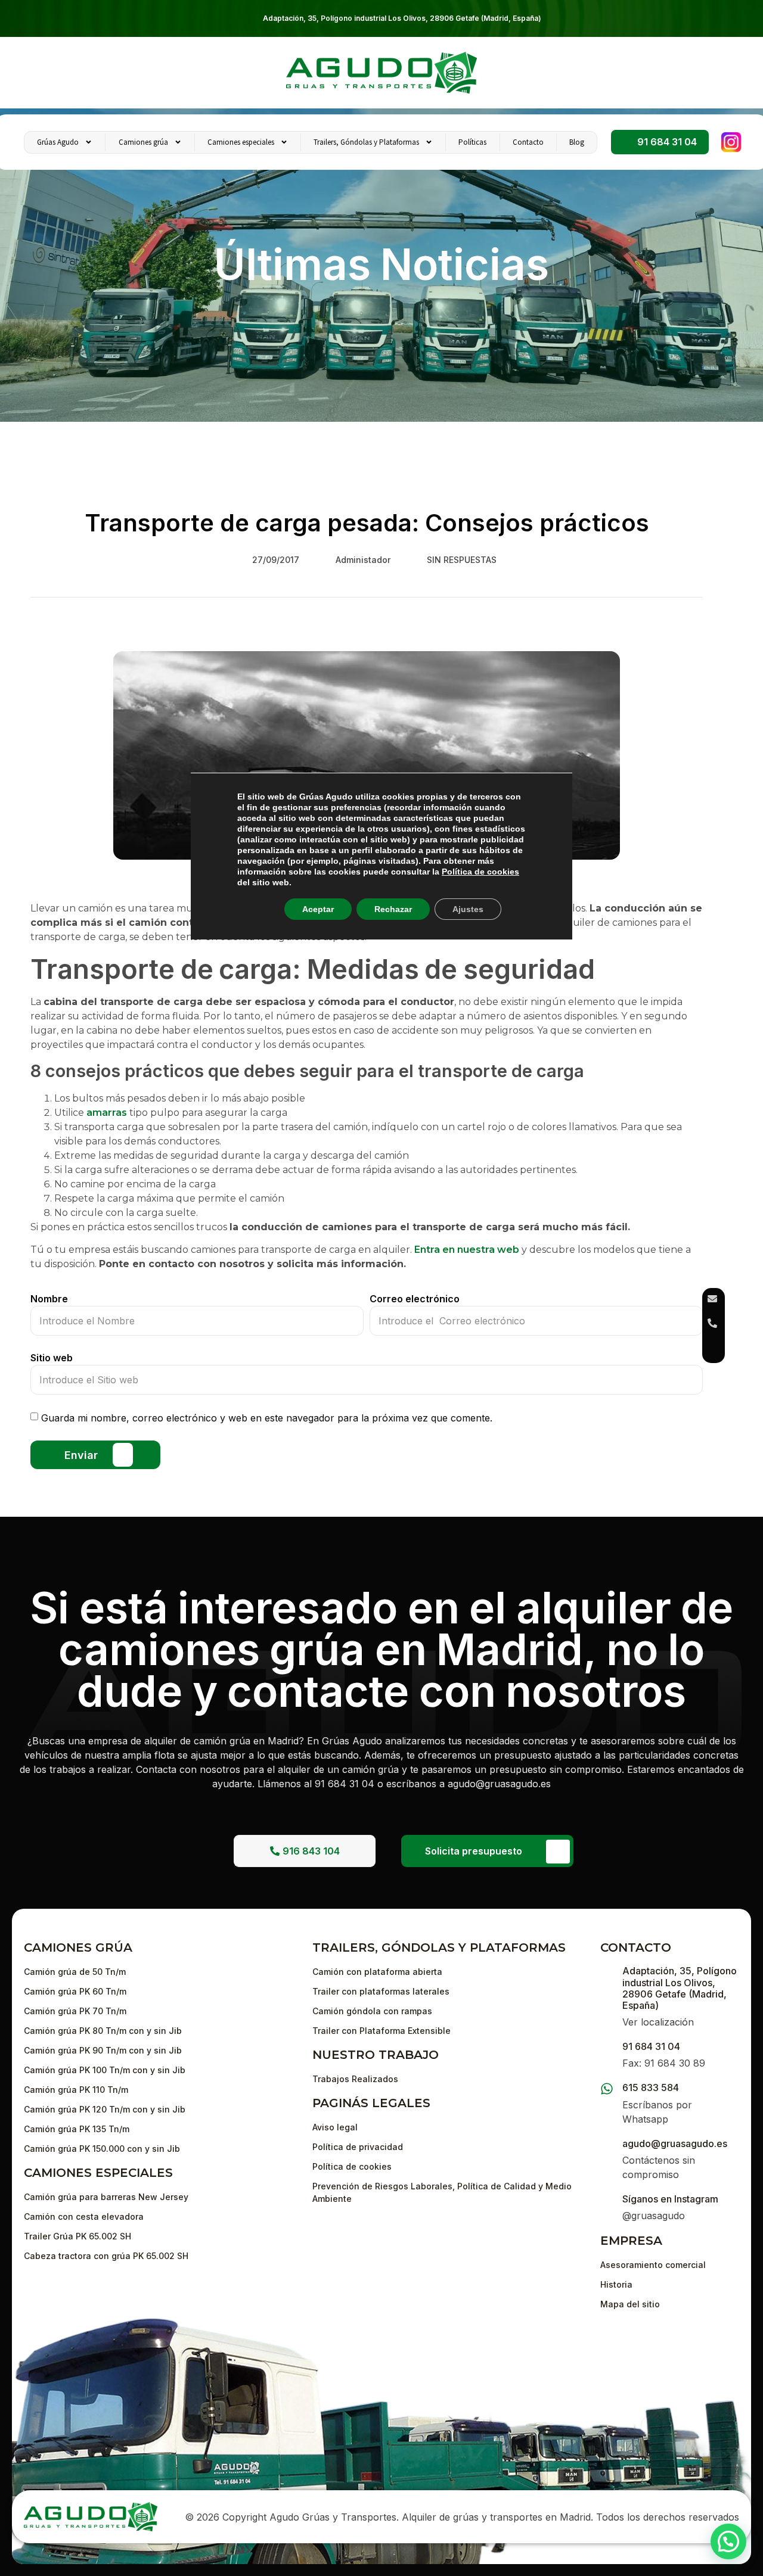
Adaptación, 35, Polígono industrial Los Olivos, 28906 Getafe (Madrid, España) (402, 18)
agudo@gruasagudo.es (675, 2143)
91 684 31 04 (651, 2046)
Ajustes (468, 909)
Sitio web (52, 1358)
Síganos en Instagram (670, 2199)
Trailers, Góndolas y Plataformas (366, 142)
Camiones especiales (241, 142)
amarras (107, 1113)
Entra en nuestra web (468, 1250)
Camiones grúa (143, 142)
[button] (728, 2541)
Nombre (49, 1299)
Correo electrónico (415, 1299)
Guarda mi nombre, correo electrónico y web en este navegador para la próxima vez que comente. (267, 1418)
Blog (577, 142)
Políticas (472, 142)
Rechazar (393, 909)
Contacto (528, 142)
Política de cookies (480, 872)
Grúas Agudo (58, 142)
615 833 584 (651, 2087)
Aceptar (318, 909)
